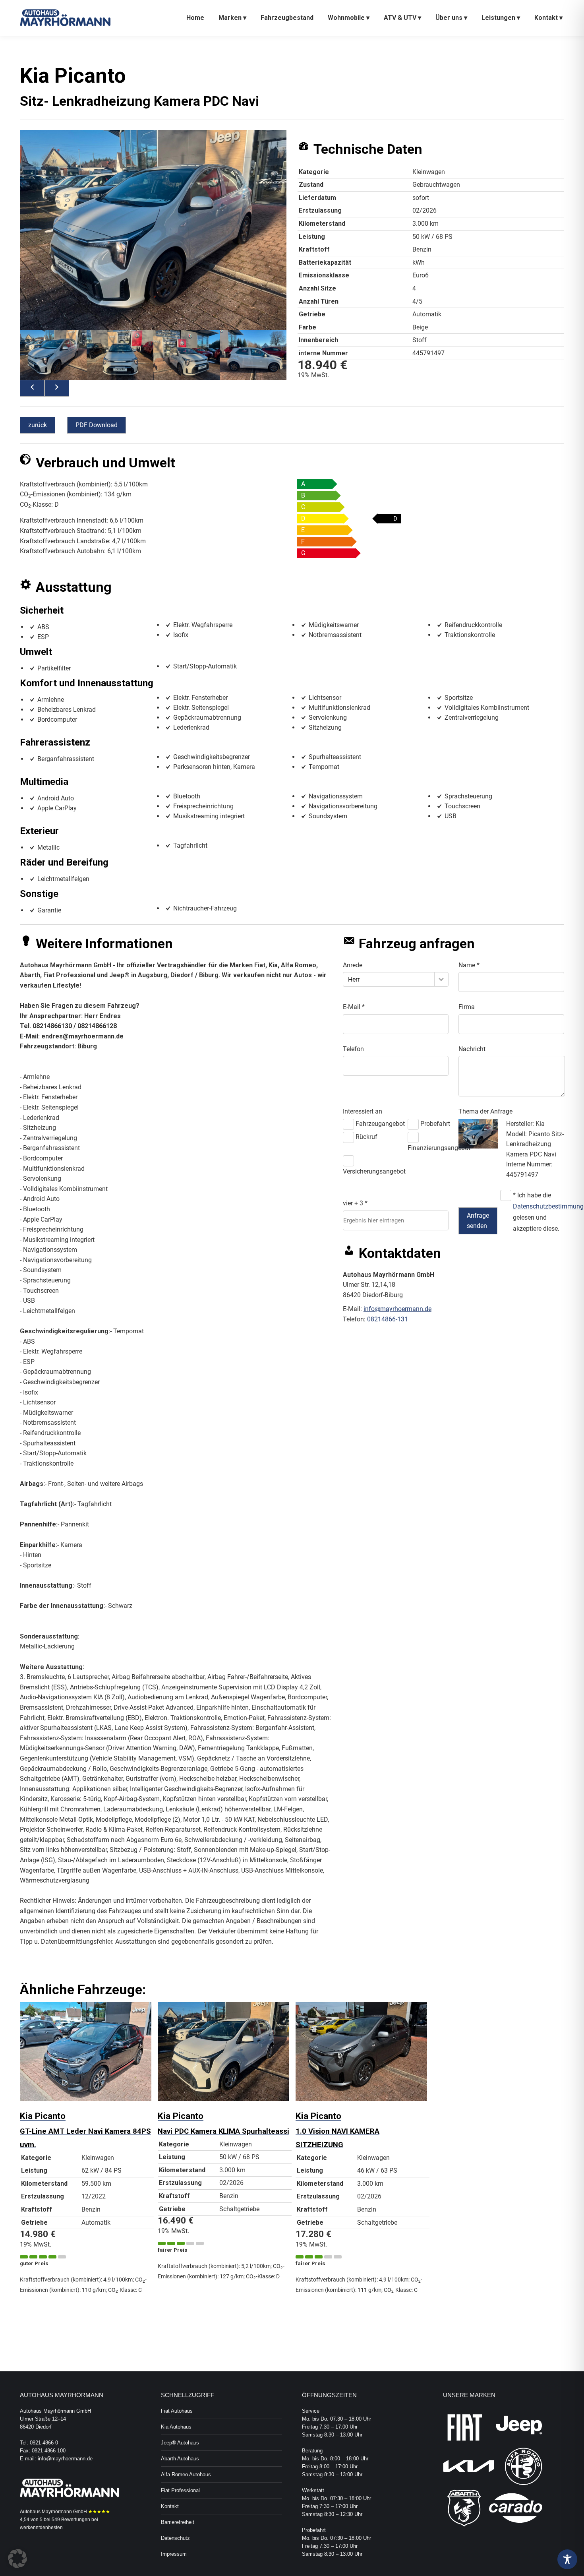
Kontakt (170, 2506)
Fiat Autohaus (177, 2411)
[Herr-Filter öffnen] (441, 979)
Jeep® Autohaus (180, 2443)
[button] (17, 2559)
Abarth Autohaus (180, 2459)
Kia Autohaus (176, 2427)
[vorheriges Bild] (32, 388)
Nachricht (472, 1049)
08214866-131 (388, 1319)
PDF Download (97, 425)
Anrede (353, 965)
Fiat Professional (180, 2490)
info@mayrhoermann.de (397, 1309)
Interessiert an (363, 1111)
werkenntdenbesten (41, 2528)
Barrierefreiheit (178, 2522)
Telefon (353, 1049)
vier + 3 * (355, 1203)
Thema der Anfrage (485, 1111)
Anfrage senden (478, 1221)
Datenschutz (175, 2538)
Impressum (174, 2554)
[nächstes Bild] (57, 388)
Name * (469, 965)
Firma (467, 1007)
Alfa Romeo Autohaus (186, 2474)
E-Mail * (354, 1007)
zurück (38, 425)
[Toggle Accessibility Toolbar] (567, 2559)
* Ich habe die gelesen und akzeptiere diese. (537, 1212)
